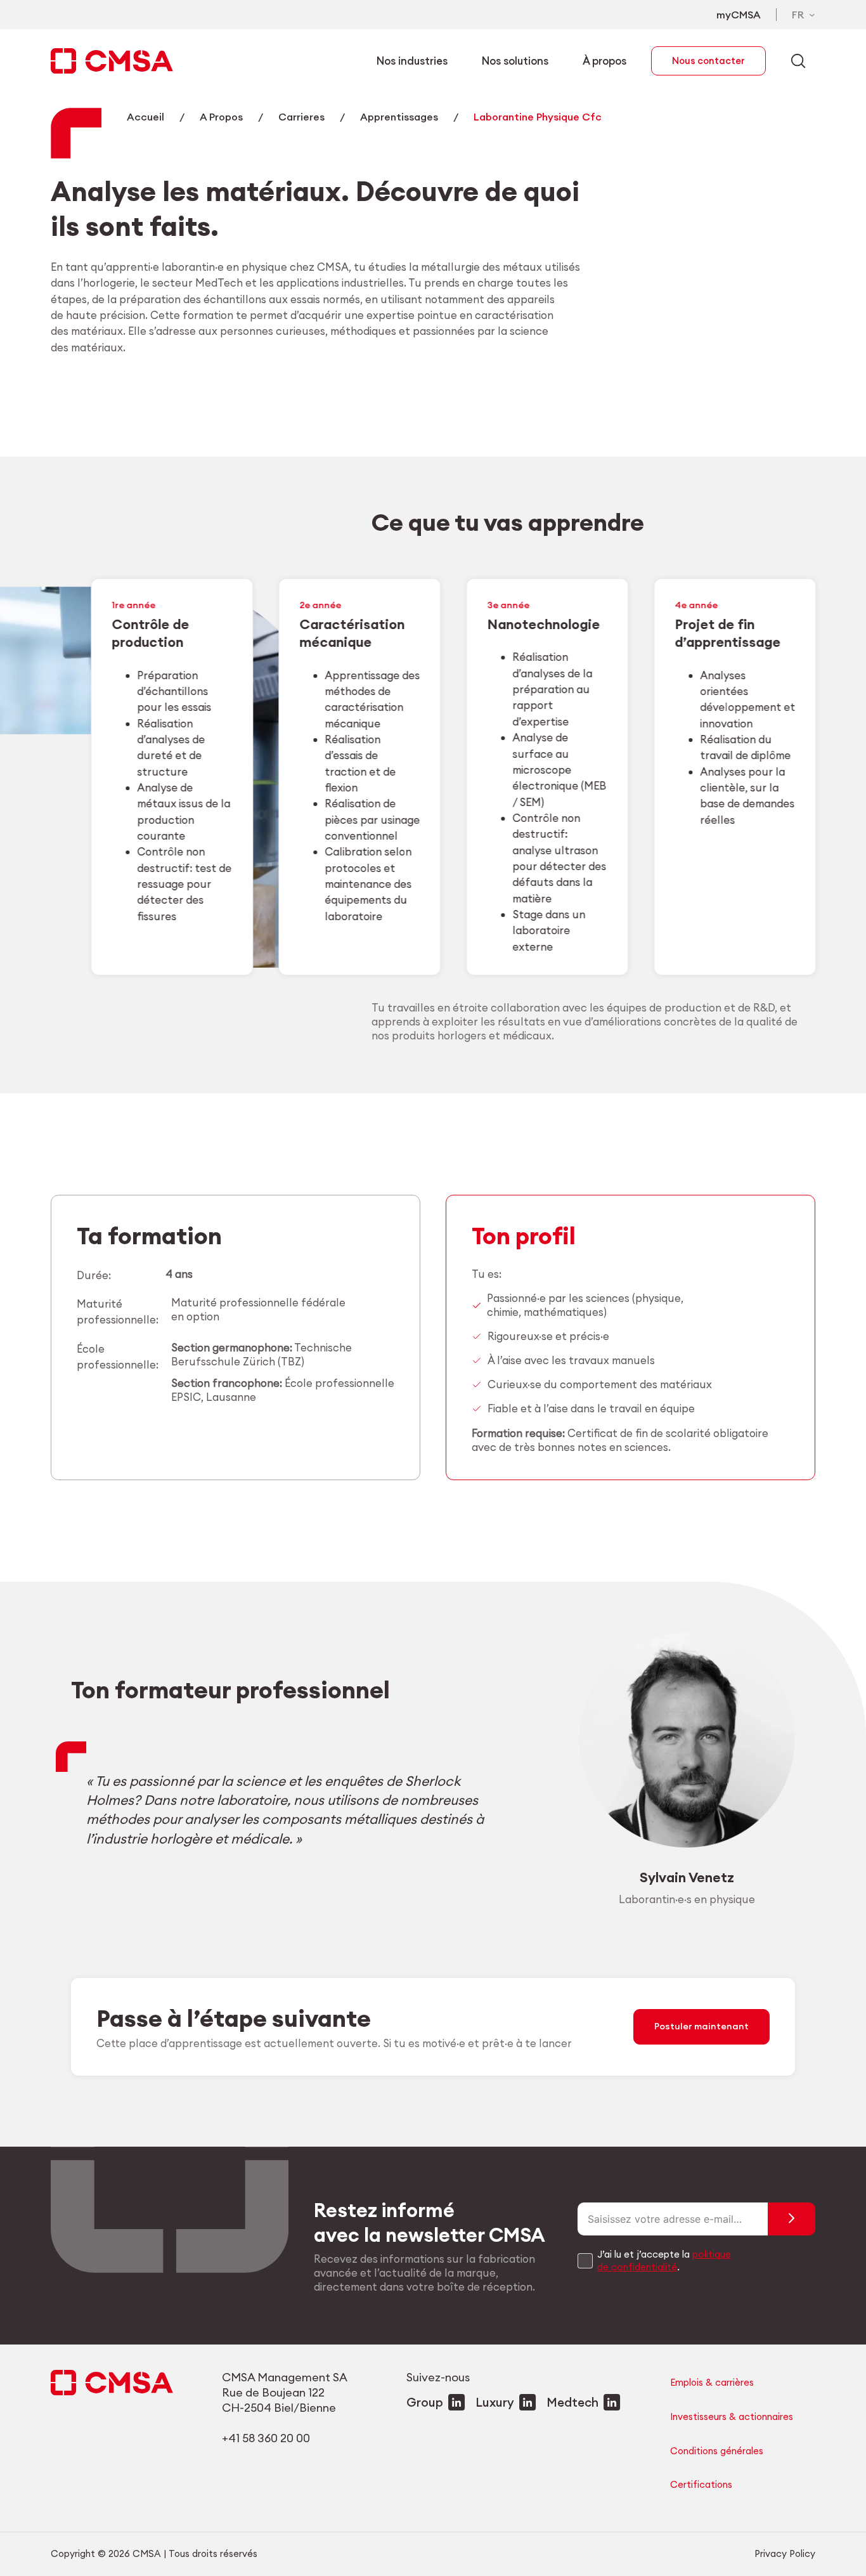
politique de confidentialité (664, 2261)
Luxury (495, 2402)
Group (425, 2402)
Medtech (572, 2402)
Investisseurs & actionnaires (732, 2417)
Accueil (145, 117)
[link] (171, 777)
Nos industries (412, 61)
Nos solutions (515, 61)
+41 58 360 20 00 (266, 2438)
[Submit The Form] (792, 2219)
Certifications (701, 2484)
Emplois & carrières (712, 2382)
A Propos (221, 117)
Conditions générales (717, 2451)
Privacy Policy (785, 2553)
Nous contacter (708, 61)
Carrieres (301, 117)
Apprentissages (399, 117)
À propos (604, 61)
